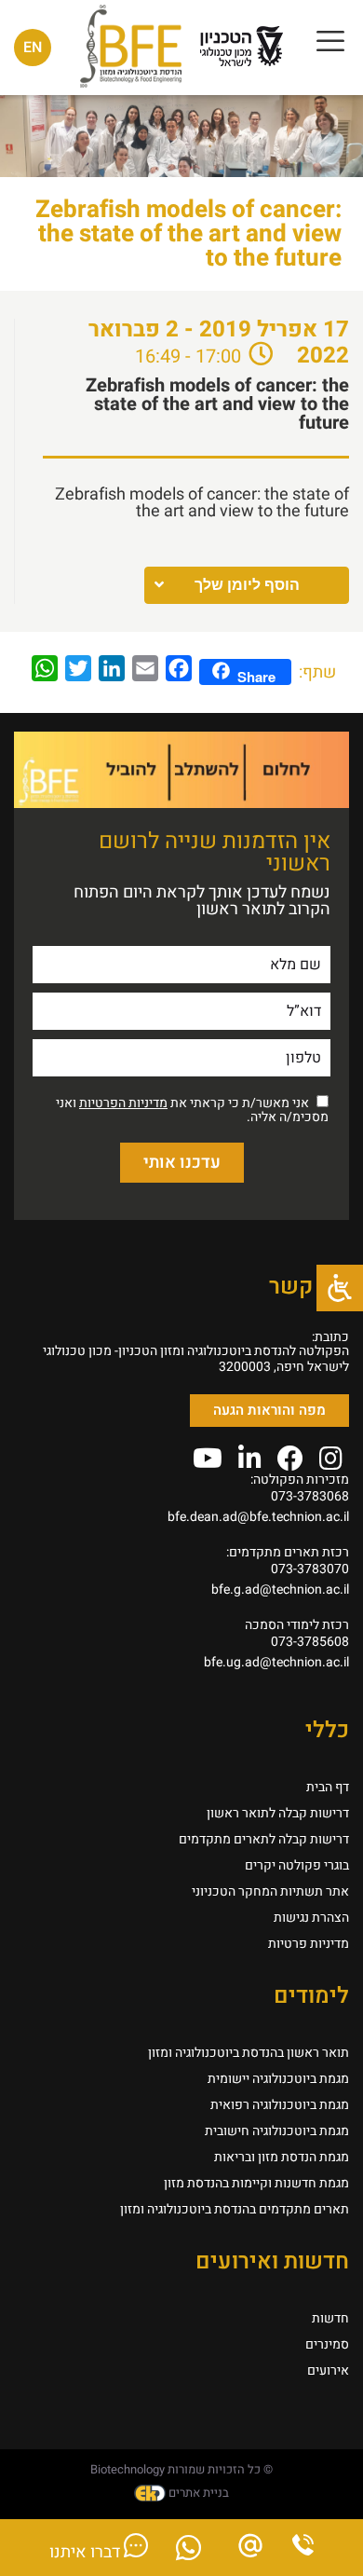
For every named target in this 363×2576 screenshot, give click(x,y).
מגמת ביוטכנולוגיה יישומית (278, 2079)
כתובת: (330, 1337)
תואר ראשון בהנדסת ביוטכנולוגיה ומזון (249, 2053)
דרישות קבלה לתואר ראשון (278, 1813)
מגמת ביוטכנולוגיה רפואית (280, 2105)
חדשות (330, 2318)
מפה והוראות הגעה (269, 1410)
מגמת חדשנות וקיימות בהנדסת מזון (256, 2183)
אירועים (328, 2370)
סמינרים (327, 2344)
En (33, 48)
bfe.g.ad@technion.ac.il (280, 1589)
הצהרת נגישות (311, 1918)
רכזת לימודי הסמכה (297, 1625)
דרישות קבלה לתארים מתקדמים (264, 1839)
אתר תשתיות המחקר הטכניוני (270, 1891)
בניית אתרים (197, 2493)
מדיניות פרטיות (309, 1944)
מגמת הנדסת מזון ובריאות (282, 2157)
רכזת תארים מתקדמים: (288, 1552)
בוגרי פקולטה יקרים (297, 1865)
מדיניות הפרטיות (123, 1103)
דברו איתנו (87, 2552)
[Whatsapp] (188, 2553)
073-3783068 (310, 1496)
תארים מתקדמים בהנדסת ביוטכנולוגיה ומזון (235, 2209)
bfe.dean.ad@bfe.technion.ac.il (258, 1517)
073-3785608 (310, 1642)
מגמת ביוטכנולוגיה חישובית (277, 2131)
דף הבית (328, 1787)
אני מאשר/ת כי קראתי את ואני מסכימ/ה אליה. (192, 1110)
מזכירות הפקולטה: (300, 1480)
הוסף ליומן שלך (247, 585)
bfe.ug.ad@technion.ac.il (276, 1662)
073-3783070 (310, 1569)
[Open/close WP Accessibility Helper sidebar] (340, 1288)
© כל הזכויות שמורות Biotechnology (181, 2469)
